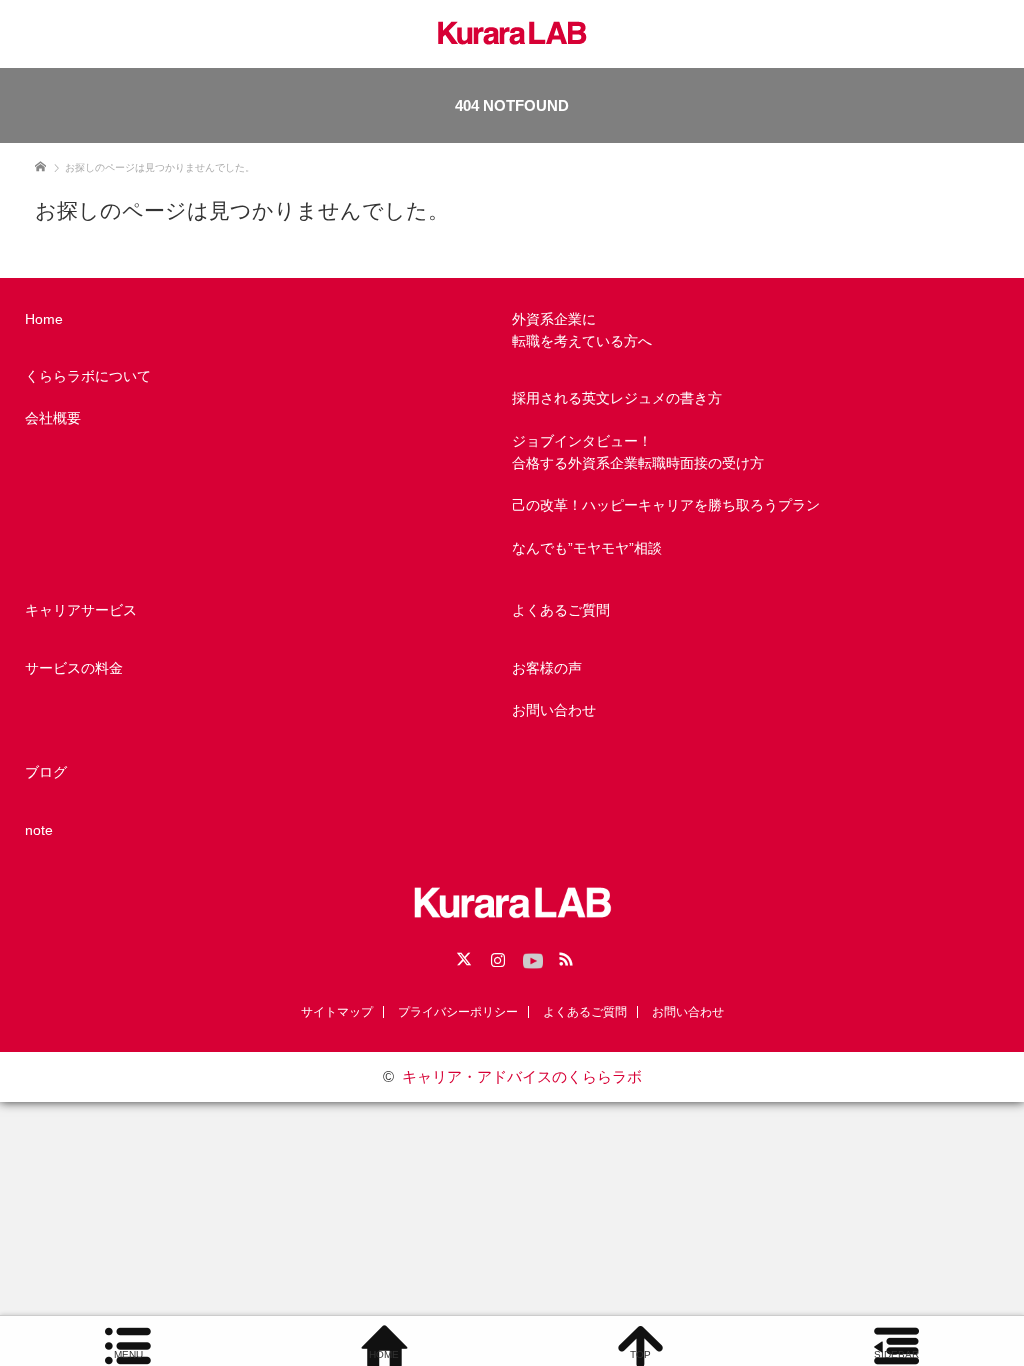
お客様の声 (547, 668)
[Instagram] (495, 956)
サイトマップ (337, 1012)
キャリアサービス (81, 610)
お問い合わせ (554, 710)
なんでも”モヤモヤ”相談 (587, 548)
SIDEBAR (896, 1354)
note (39, 830)
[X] (461, 956)
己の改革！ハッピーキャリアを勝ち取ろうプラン (666, 505)
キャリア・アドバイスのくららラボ (522, 1076)
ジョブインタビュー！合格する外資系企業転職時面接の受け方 (638, 452)
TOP (640, 1354)
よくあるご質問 (561, 610)
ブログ (46, 772)
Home (44, 319)
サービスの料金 (74, 668)
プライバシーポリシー (458, 1012)
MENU (128, 1354)
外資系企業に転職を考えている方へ (582, 330)
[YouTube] (529, 956)
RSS (563, 956)
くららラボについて (88, 376)
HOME (384, 1354)
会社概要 (53, 418)
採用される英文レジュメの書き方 (617, 398)
